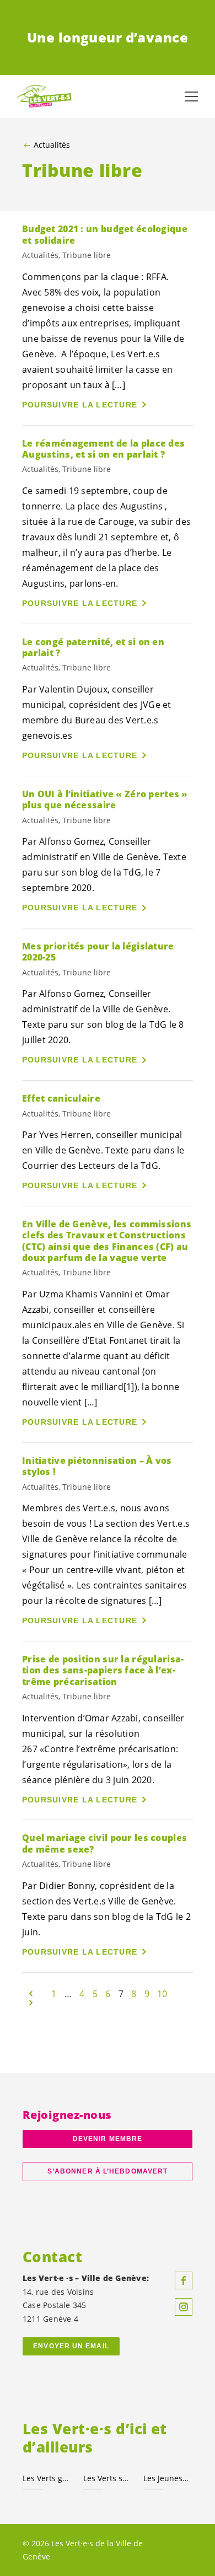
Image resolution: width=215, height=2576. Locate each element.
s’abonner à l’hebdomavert (108, 2171)
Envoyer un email (71, 2346)
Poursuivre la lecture (80, 405)
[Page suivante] (31, 2003)
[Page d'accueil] (44, 97)
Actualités (52, 145)
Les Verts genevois (46, 2478)
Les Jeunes (167, 2478)
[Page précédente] (31, 1994)
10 (162, 1994)
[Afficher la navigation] (191, 96)
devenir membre (108, 2139)
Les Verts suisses (107, 2478)
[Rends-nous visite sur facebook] (184, 2280)
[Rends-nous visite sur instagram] (184, 2307)
